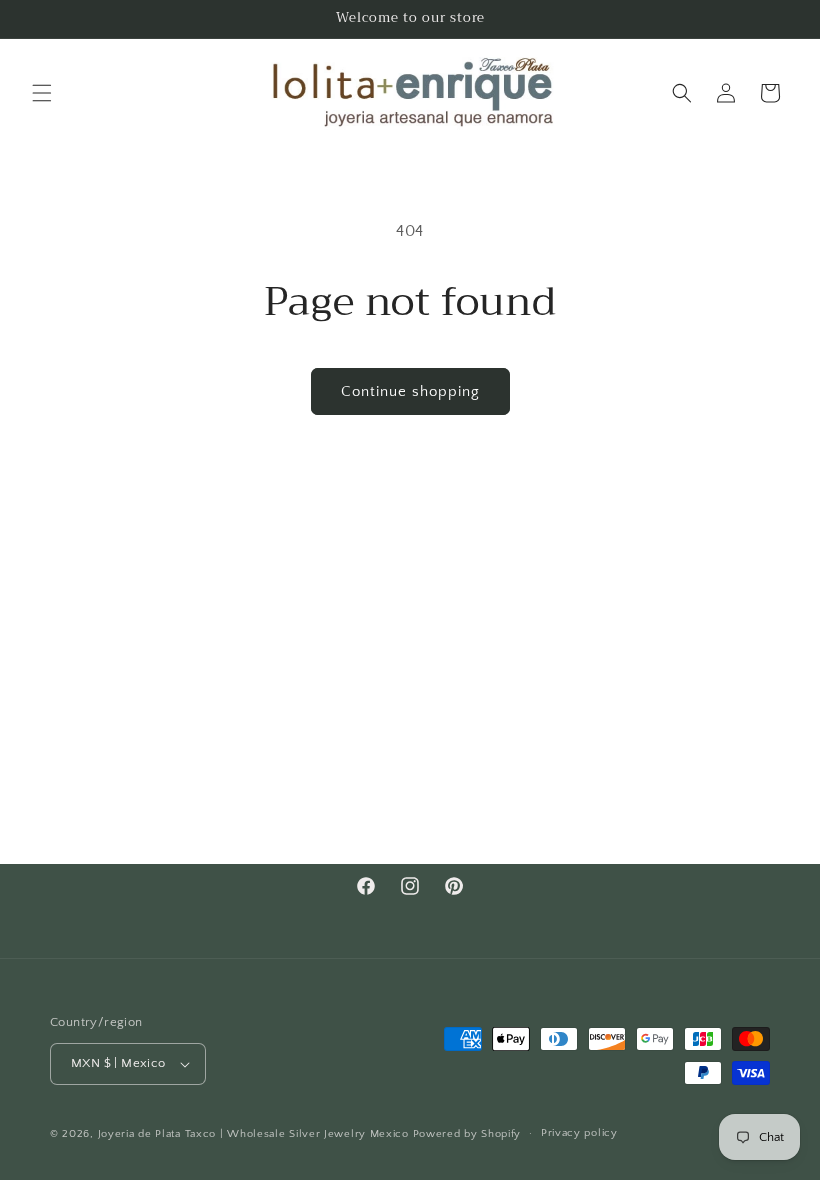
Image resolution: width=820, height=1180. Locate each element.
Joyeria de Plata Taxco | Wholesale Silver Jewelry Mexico (253, 1134)
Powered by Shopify (467, 1134)
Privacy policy (579, 1133)
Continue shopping (410, 391)
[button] (42, 93)
